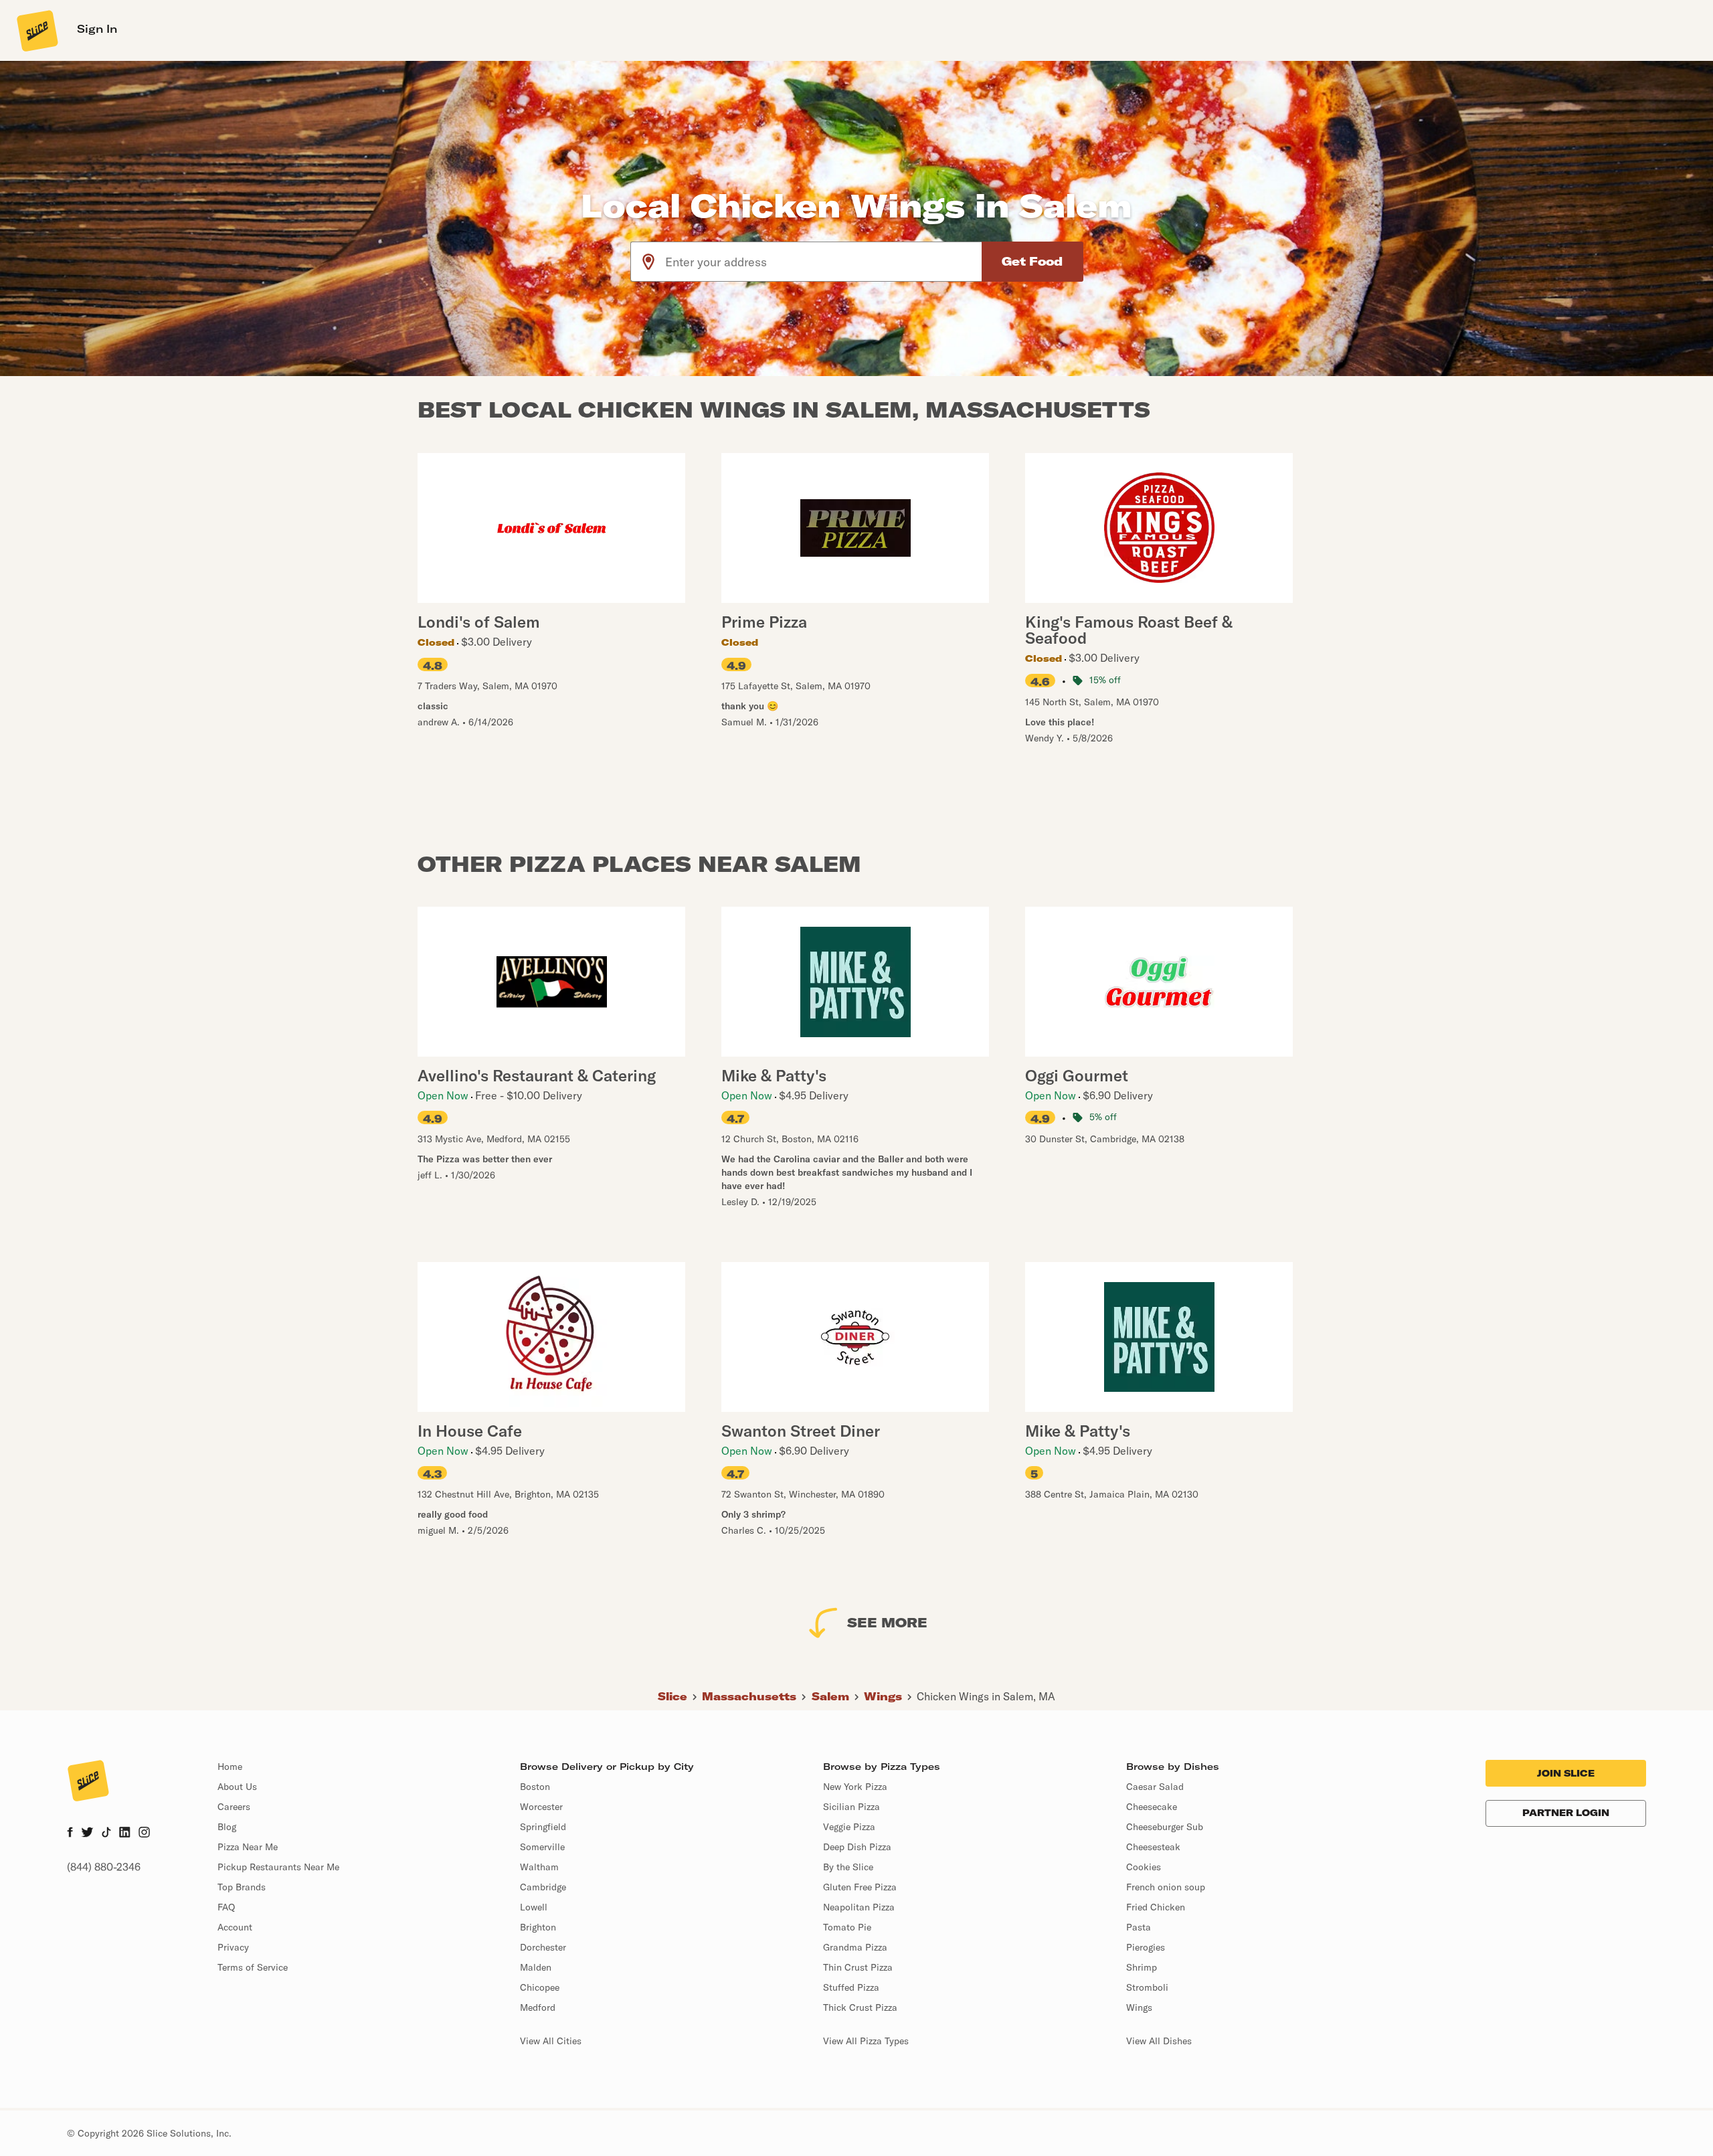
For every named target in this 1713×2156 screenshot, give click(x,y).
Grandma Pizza (855, 1947)
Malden (536, 1967)
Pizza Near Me (248, 1847)
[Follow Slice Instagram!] (145, 1833)
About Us (237, 1787)
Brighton (538, 1927)
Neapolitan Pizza (859, 1907)
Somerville (542, 1847)
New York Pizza (855, 1787)
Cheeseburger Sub (1165, 1827)
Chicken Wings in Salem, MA (986, 1696)
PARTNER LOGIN (1566, 1813)
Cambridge (543, 1887)
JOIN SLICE (1566, 1773)
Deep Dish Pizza (857, 1847)
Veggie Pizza (849, 1827)
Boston (535, 1787)
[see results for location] (648, 262)
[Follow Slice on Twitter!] (87, 1833)
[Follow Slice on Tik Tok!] (106, 1833)
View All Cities (551, 2041)
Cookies (1144, 1867)
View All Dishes (1159, 2041)
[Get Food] (1032, 262)
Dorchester (543, 1947)
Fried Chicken (1156, 1907)
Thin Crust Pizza (858, 1967)
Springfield (543, 1827)
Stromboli (1147, 1987)
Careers (234, 1807)
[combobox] (824, 262)
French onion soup (1166, 1887)
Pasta (1139, 1927)
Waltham (539, 1867)
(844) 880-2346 (104, 1867)
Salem (830, 1696)
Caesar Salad (1155, 1787)
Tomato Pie (847, 1927)
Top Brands (242, 1887)
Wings (883, 1696)
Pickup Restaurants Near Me (278, 1867)
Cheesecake (1152, 1807)
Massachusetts (749, 1696)
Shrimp (1142, 1967)
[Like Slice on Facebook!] (70, 1833)
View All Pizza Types (866, 2041)
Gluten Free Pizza (860, 1887)
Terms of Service (253, 1967)
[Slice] (36, 30)
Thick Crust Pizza (860, 2007)
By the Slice (848, 1867)
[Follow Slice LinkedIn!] (125, 1833)
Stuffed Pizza (851, 1987)
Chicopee (540, 1987)
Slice (672, 1696)
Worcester (541, 1807)
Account (235, 1927)
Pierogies (1146, 1947)
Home (230, 1767)
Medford (538, 2007)
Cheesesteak (1153, 1847)
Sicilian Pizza (851, 1807)
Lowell (534, 1907)
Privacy (233, 1947)
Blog (227, 1827)
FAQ (226, 1907)
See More (887, 1622)
